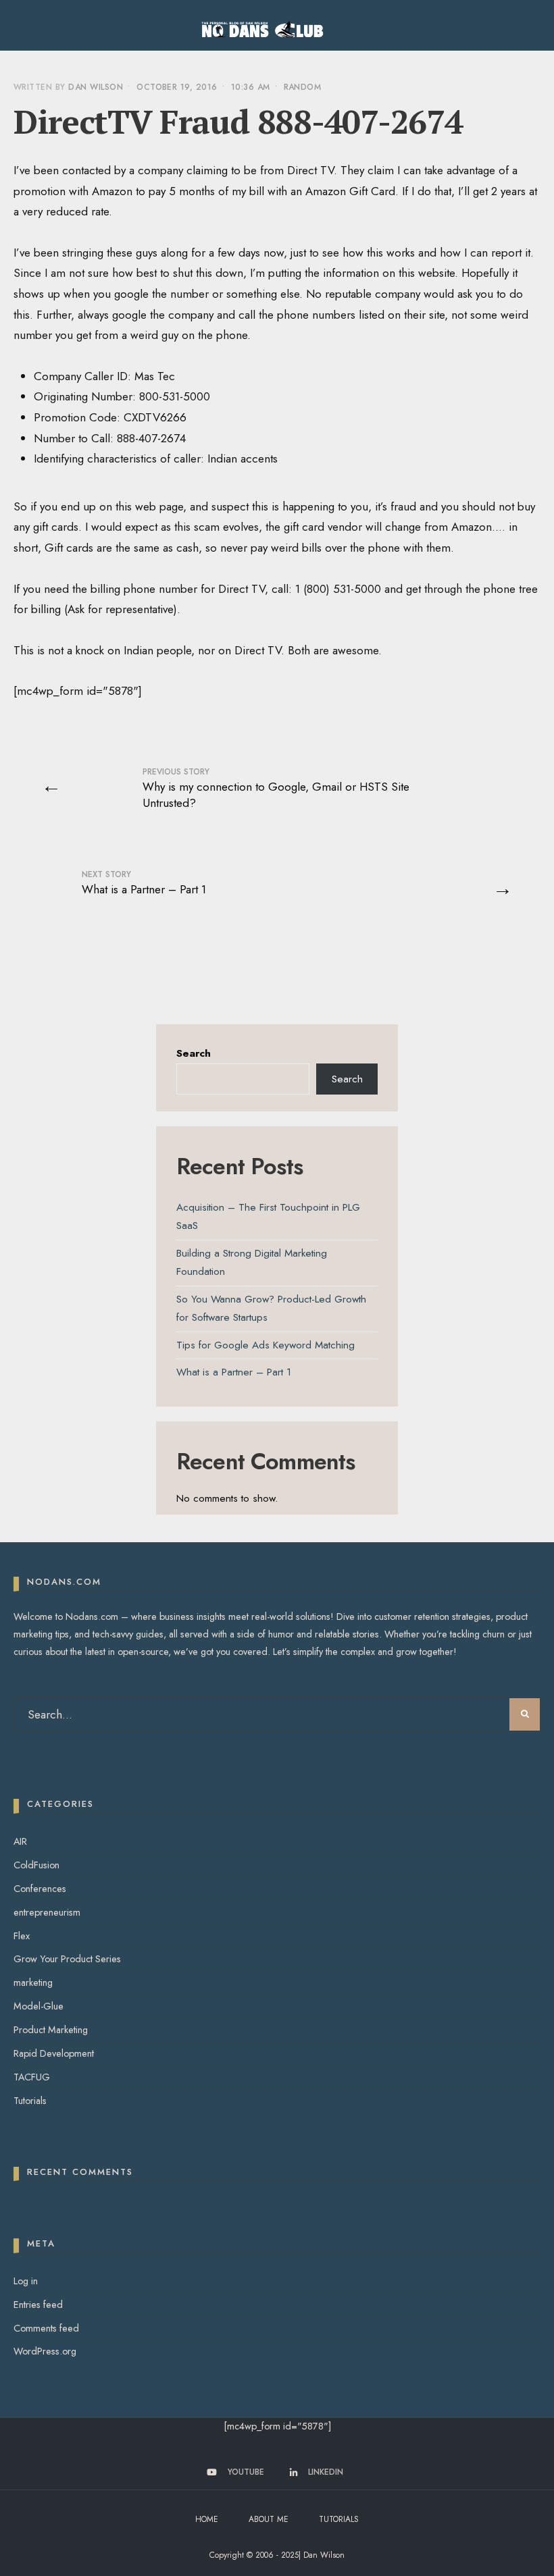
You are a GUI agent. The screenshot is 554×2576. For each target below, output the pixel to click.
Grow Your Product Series (67, 1959)
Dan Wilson (96, 87)
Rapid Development (54, 2053)
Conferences (40, 1889)
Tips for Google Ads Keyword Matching (266, 1345)
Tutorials (30, 2101)
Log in (26, 2281)
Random (303, 87)
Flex (22, 1936)
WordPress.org (45, 2351)
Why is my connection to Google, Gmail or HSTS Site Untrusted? (276, 788)
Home (207, 2519)
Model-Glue (39, 2006)
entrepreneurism (47, 1912)
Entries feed (38, 2305)
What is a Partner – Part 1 (144, 883)
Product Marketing (51, 2030)
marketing (33, 1982)
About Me (269, 2519)
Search (194, 1053)
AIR (20, 1841)
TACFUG (32, 2077)
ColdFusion (36, 1865)
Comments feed (46, 2328)
